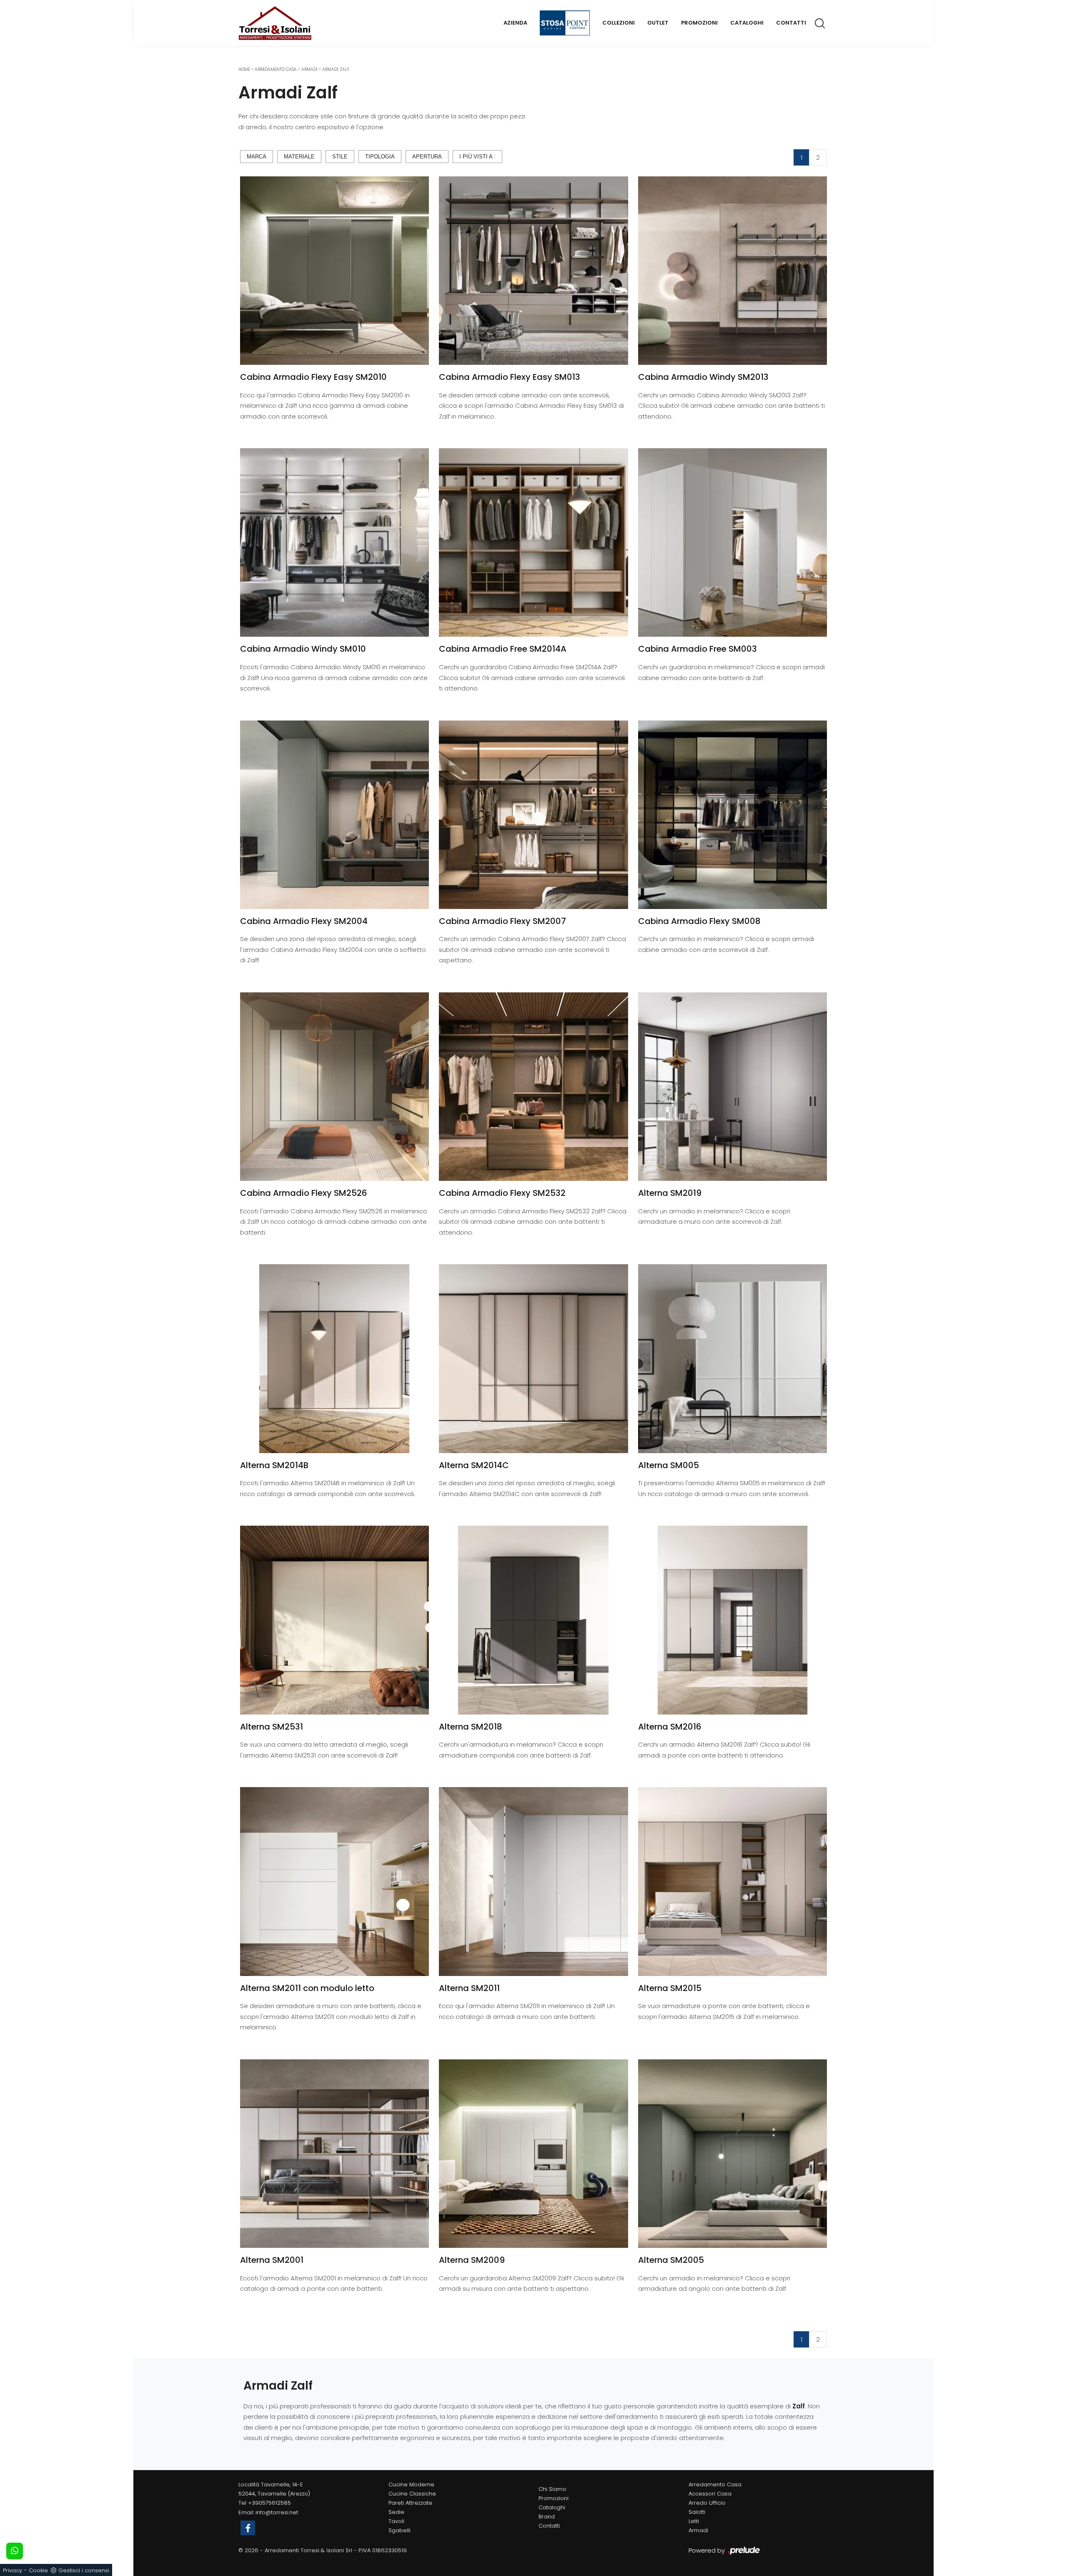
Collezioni (619, 23)
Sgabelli (399, 2530)
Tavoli (396, 2521)
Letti (694, 2521)
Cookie (38, 2570)
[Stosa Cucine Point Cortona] (565, 23)
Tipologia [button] (380, 157)
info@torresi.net (277, 2512)
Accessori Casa (710, 2494)
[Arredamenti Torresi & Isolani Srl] (275, 23)
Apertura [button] (427, 157)
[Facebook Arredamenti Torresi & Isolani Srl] (248, 2528)
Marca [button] (257, 157)
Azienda (515, 23)
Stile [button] (340, 157)
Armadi (309, 69)
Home (244, 69)
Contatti (791, 23)
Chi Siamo (552, 2489)
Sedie (396, 2512)
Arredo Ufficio (707, 2503)
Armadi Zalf (336, 69)
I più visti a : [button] (477, 157)
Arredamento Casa (276, 69)
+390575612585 (269, 2503)
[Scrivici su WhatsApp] (15, 2551)
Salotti (697, 2512)
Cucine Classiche (412, 2494)
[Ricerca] (820, 23)
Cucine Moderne (411, 2484)
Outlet (658, 23)
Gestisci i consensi (84, 2570)
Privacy (13, 2570)
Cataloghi (747, 23)
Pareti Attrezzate (410, 2503)
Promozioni (699, 23)
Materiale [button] (299, 157)
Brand (547, 2517)
